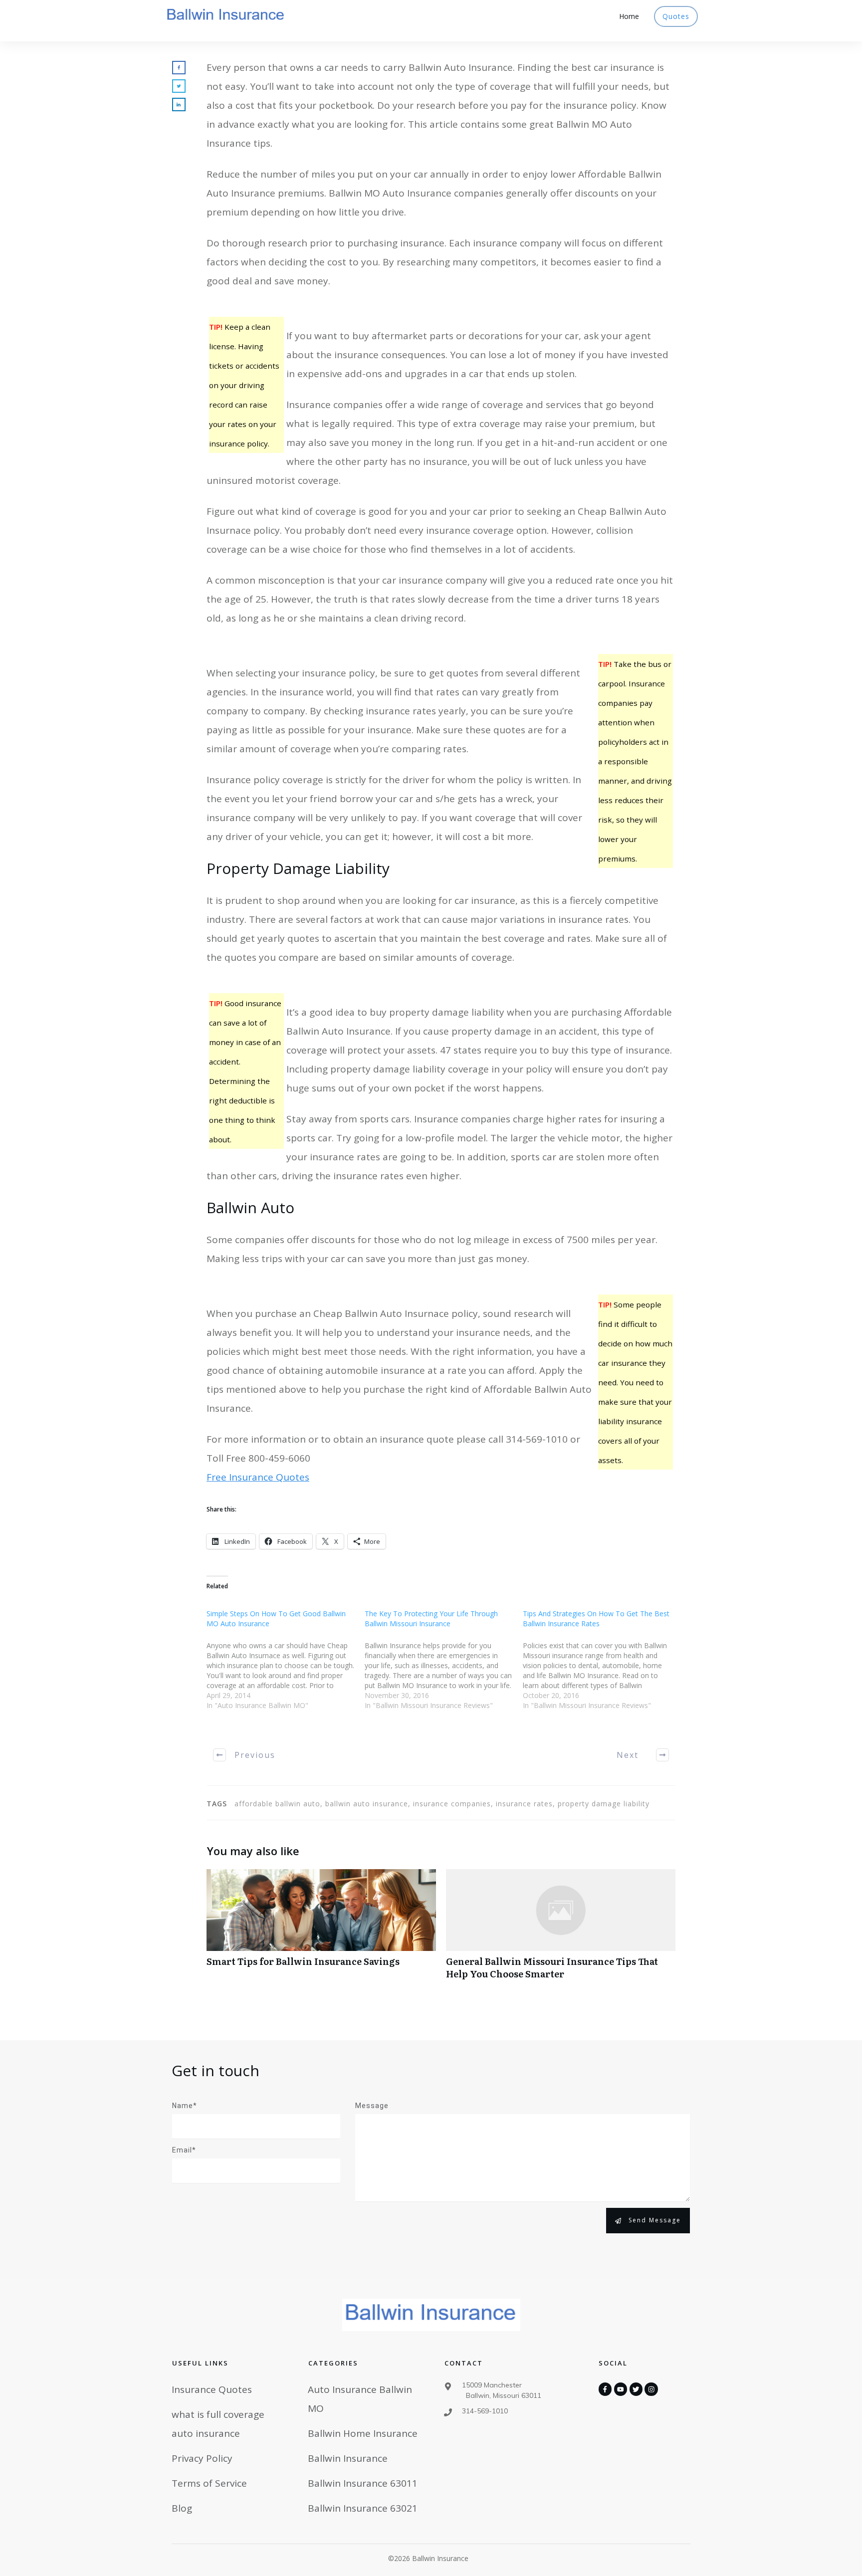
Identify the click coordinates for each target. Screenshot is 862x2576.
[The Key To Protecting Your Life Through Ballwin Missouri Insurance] (444, 1666)
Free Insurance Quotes (258, 1477)
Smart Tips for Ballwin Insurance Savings (321, 1930)
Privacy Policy (202, 2458)
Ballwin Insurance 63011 (363, 2483)
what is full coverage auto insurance (218, 2424)
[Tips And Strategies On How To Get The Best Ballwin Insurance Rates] (602, 1666)
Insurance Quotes (212, 2389)
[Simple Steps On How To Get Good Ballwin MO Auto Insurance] (286, 1666)
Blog (182, 2508)
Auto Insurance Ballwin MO (360, 2399)
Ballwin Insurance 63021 (363, 2508)
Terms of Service (209, 2483)
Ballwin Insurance (348, 2458)
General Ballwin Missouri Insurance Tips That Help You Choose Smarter (561, 1930)
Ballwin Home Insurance (363, 2433)
